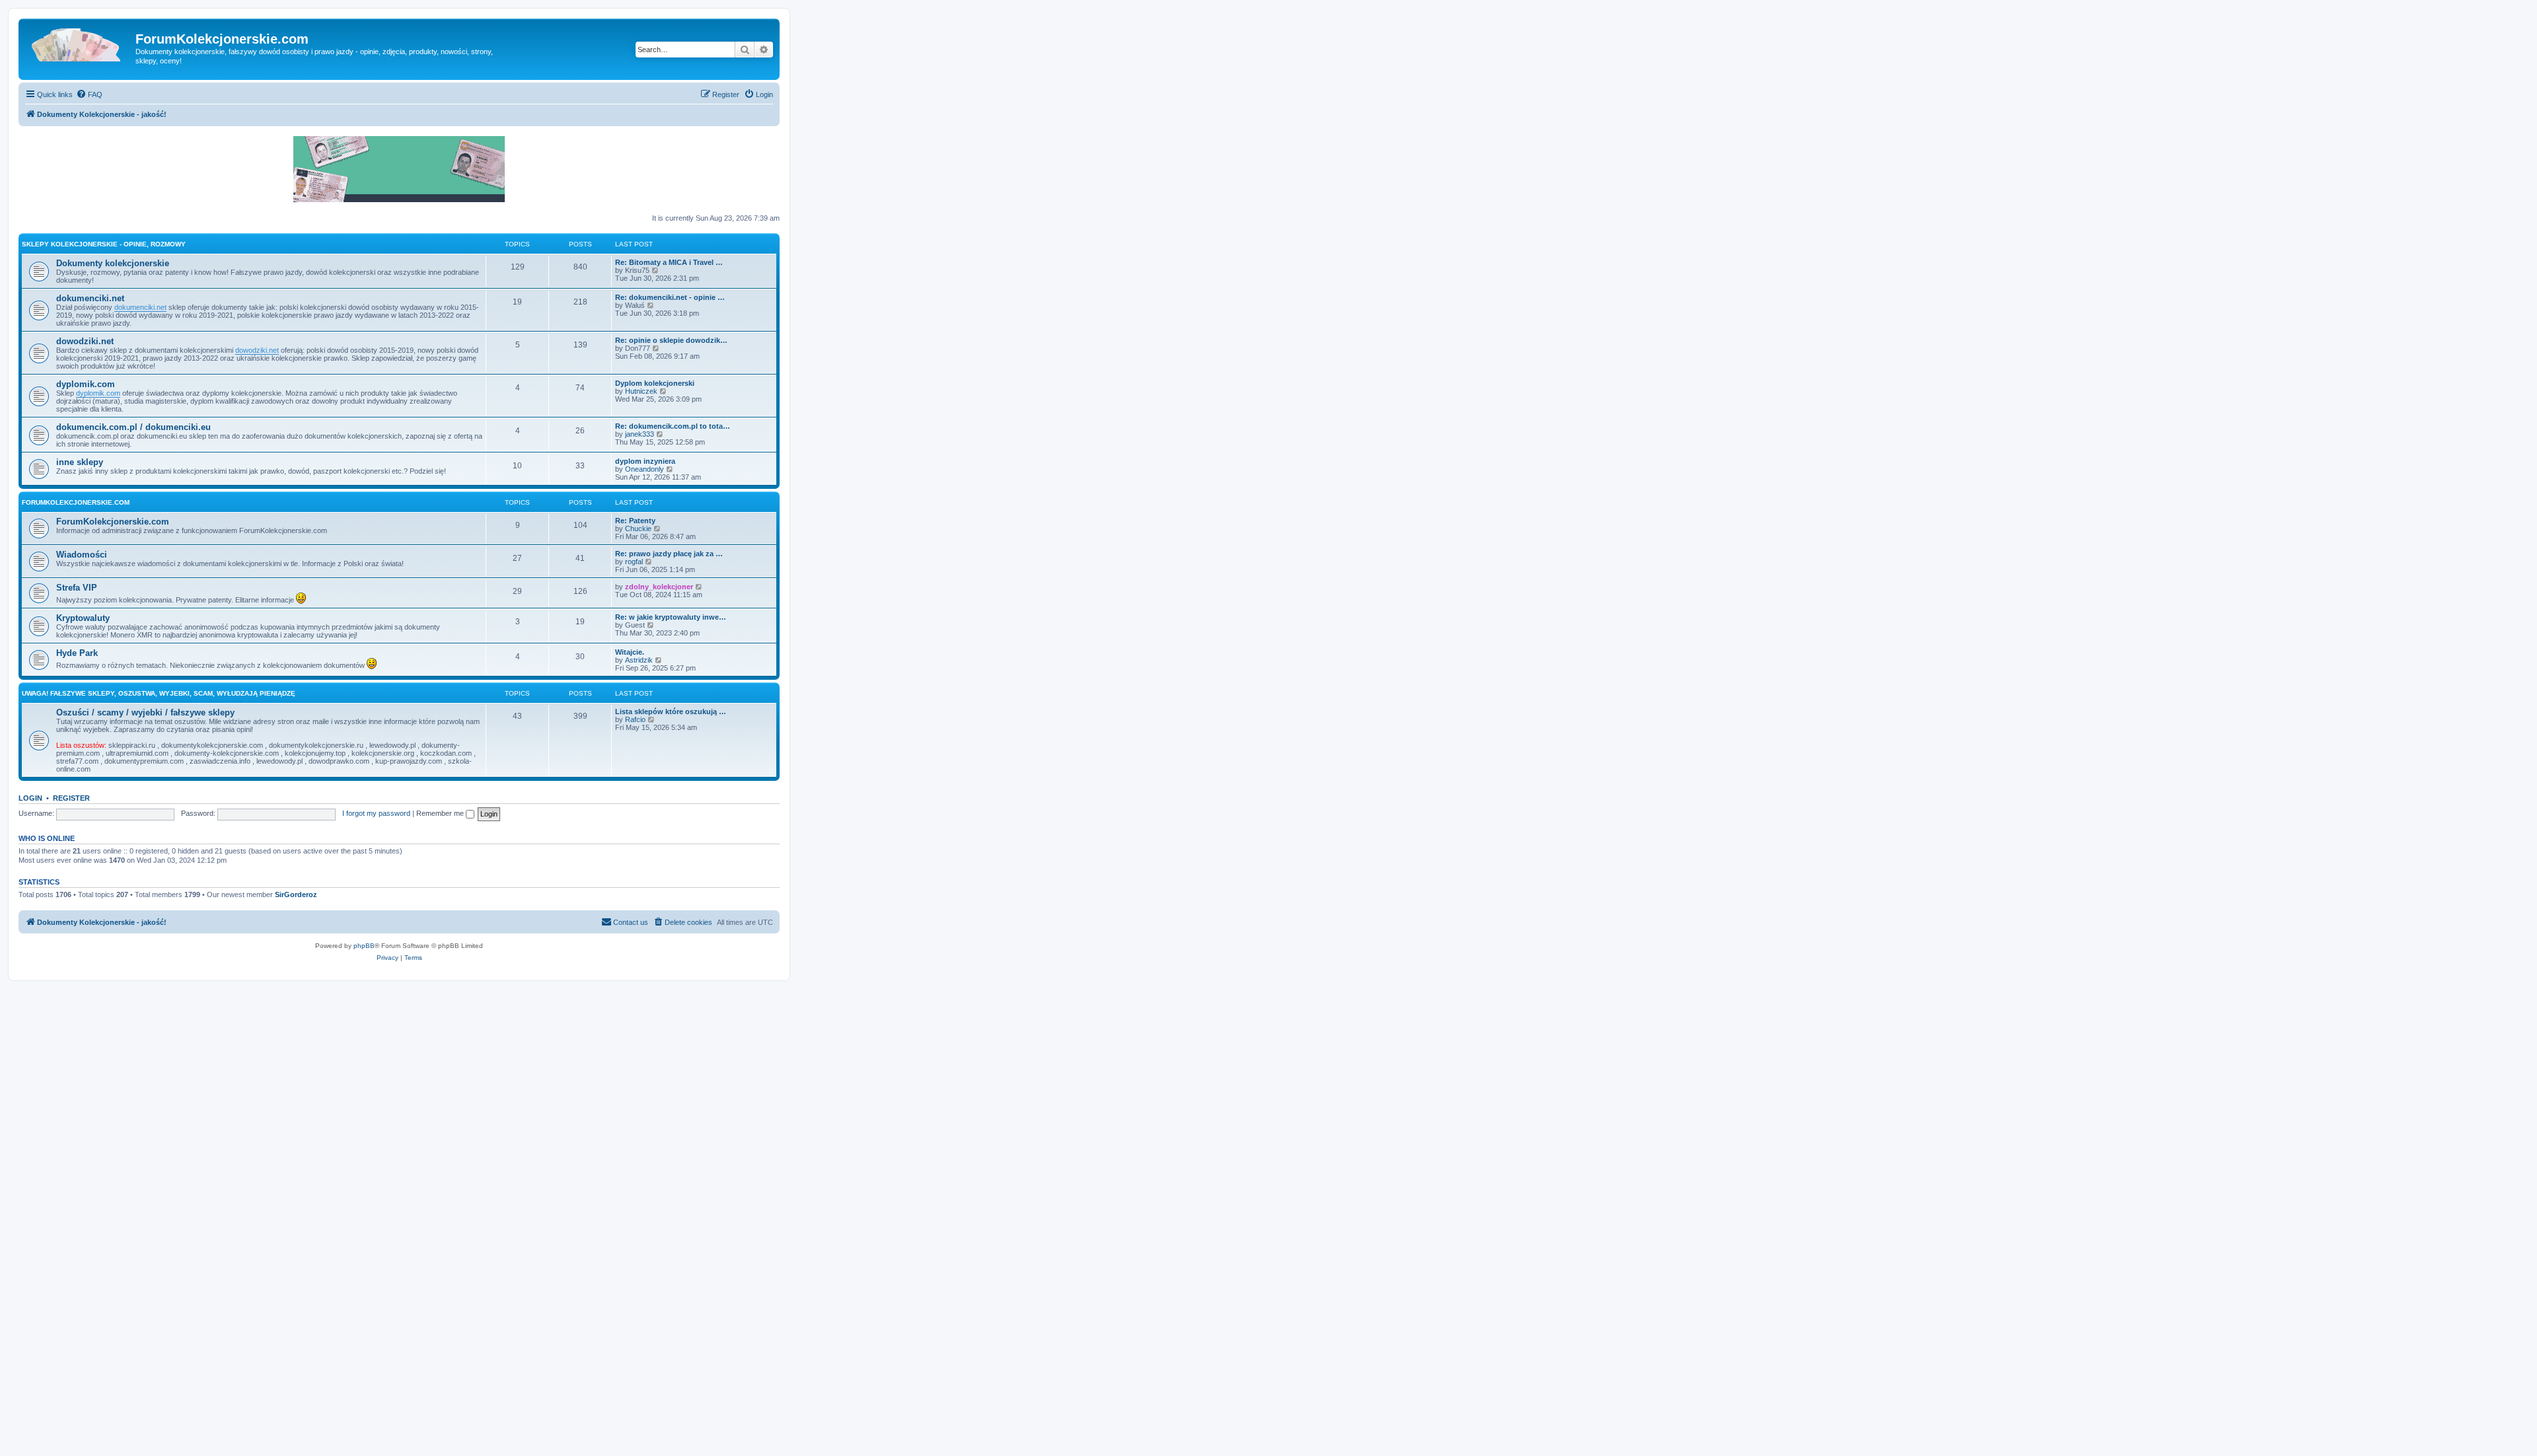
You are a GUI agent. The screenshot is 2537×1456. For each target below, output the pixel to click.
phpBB (364, 946)
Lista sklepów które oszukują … (671, 711)
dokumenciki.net (90, 298)
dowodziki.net (85, 341)
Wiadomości (82, 555)
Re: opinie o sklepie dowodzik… (671, 340)
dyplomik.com (86, 384)
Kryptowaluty (83, 618)
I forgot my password (376, 813)
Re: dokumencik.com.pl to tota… (673, 426)
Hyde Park (77, 653)
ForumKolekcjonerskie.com (76, 502)
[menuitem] (89, 94)
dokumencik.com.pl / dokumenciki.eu (133, 427)
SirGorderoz (296, 894)
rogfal (634, 562)
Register (71, 798)
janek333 (640, 434)
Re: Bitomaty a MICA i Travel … (669, 262)
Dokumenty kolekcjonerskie (113, 263)
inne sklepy (80, 462)
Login (30, 798)
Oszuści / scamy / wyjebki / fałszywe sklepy (145, 712)
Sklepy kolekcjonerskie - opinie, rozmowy (104, 244)
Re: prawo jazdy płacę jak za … (669, 554)
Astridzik (639, 660)
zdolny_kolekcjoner (659, 587)
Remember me (441, 813)
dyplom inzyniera (645, 461)
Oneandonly (644, 469)
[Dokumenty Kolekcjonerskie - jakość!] (79, 43)
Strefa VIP (77, 588)
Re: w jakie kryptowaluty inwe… (671, 617)
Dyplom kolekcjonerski (655, 383)
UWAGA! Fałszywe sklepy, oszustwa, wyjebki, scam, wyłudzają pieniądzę (159, 693)
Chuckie (638, 528)
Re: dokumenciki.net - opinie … (670, 297)
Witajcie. (630, 652)
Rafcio (635, 719)
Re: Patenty (635, 521)
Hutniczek (641, 391)
